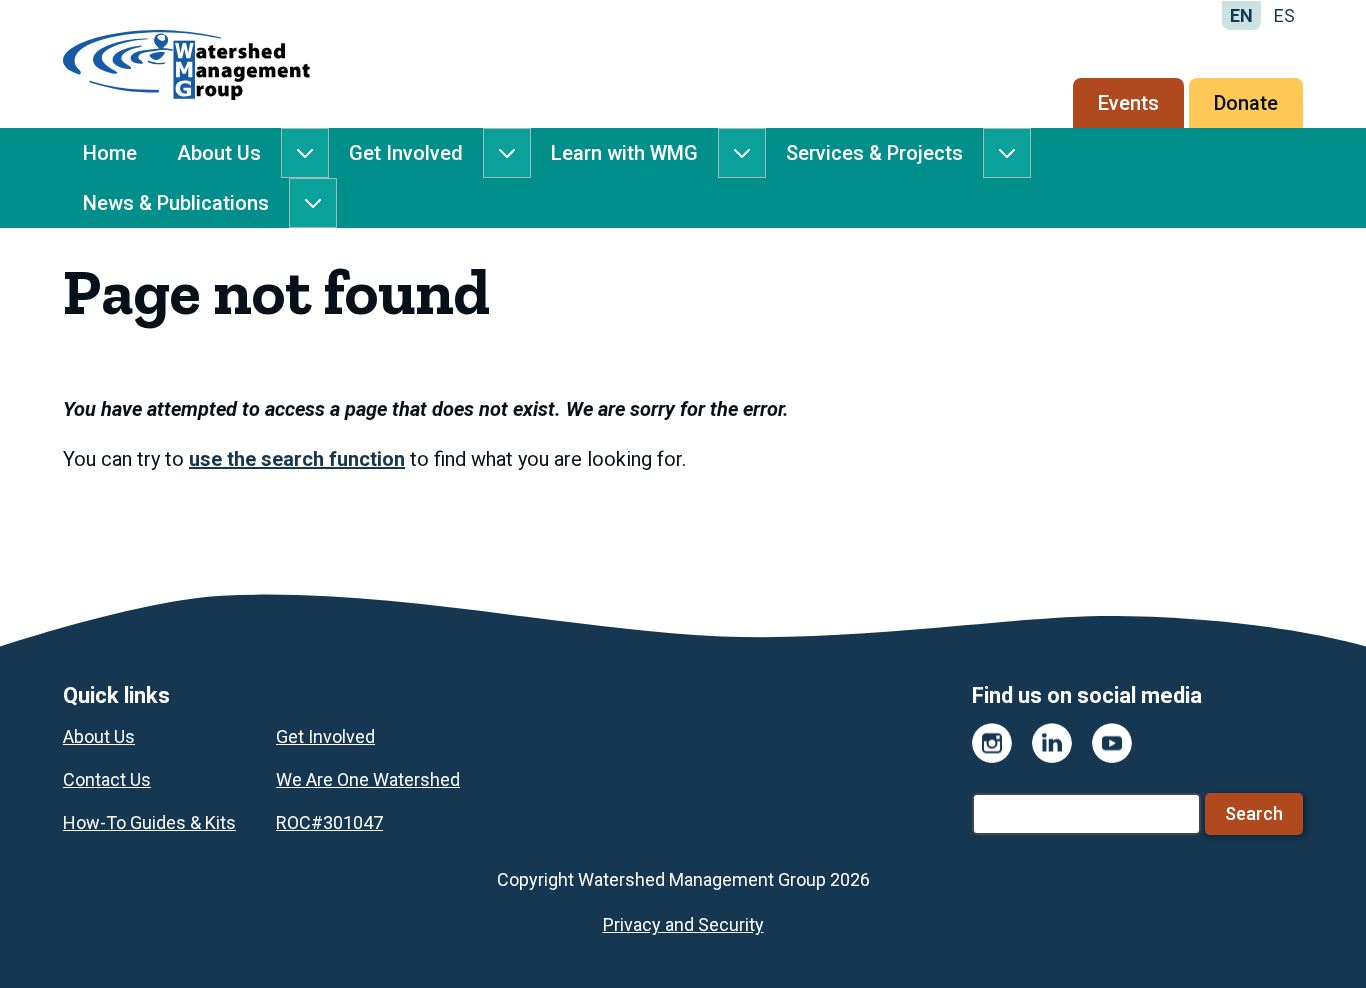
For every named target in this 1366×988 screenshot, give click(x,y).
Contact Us (107, 779)
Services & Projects (874, 153)
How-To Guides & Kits (149, 822)
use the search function (297, 459)
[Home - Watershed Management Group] (186, 64)
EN (1241, 15)
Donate (1246, 103)
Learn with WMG (624, 153)
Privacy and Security (683, 924)
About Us (219, 153)
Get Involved (406, 153)
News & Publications (176, 203)
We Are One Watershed (368, 779)
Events (1128, 103)
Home (110, 153)
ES (1284, 15)
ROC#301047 (329, 822)
